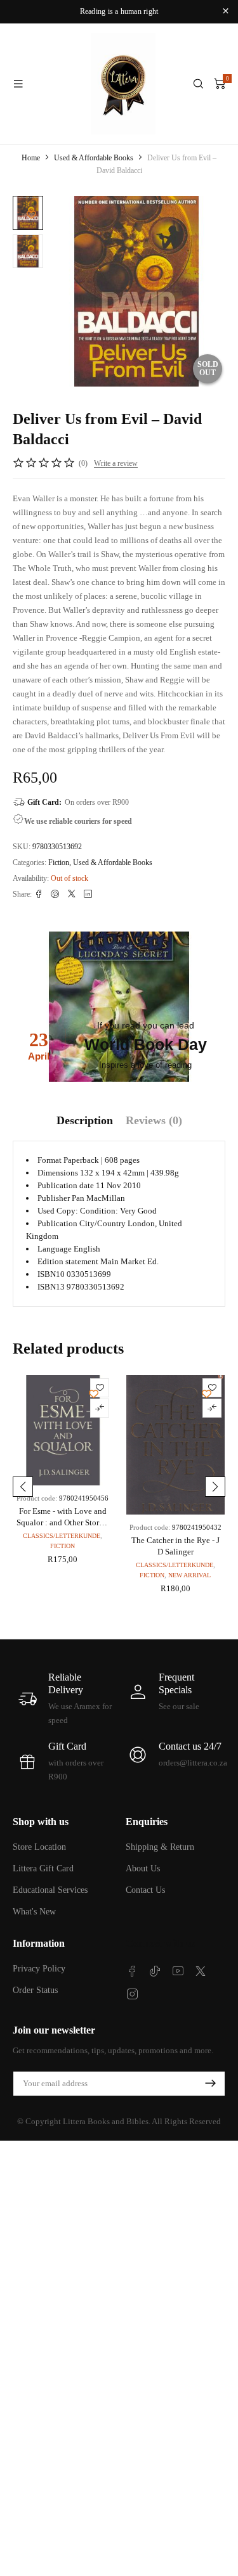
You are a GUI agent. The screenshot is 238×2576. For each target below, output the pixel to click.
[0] (220, 84)
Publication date (66, 1185)
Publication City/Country (82, 1223)
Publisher (54, 1198)
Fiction (59, 862)
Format (50, 1160)
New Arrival (189, 1575)
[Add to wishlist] (31, 215)
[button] (23, 1487)
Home (31, 158)
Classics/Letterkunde (62, 1536)
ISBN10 (51, 1274)
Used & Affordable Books (94, 158)
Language (55, 1249)
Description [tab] (85, 1120)
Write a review (116, 463)
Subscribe (210, 2084)
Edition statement (68, 1261)
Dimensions (58, 1173)
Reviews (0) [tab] (154, 1120)
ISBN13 (51, 1287)
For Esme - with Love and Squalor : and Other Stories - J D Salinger (63, 1522)
